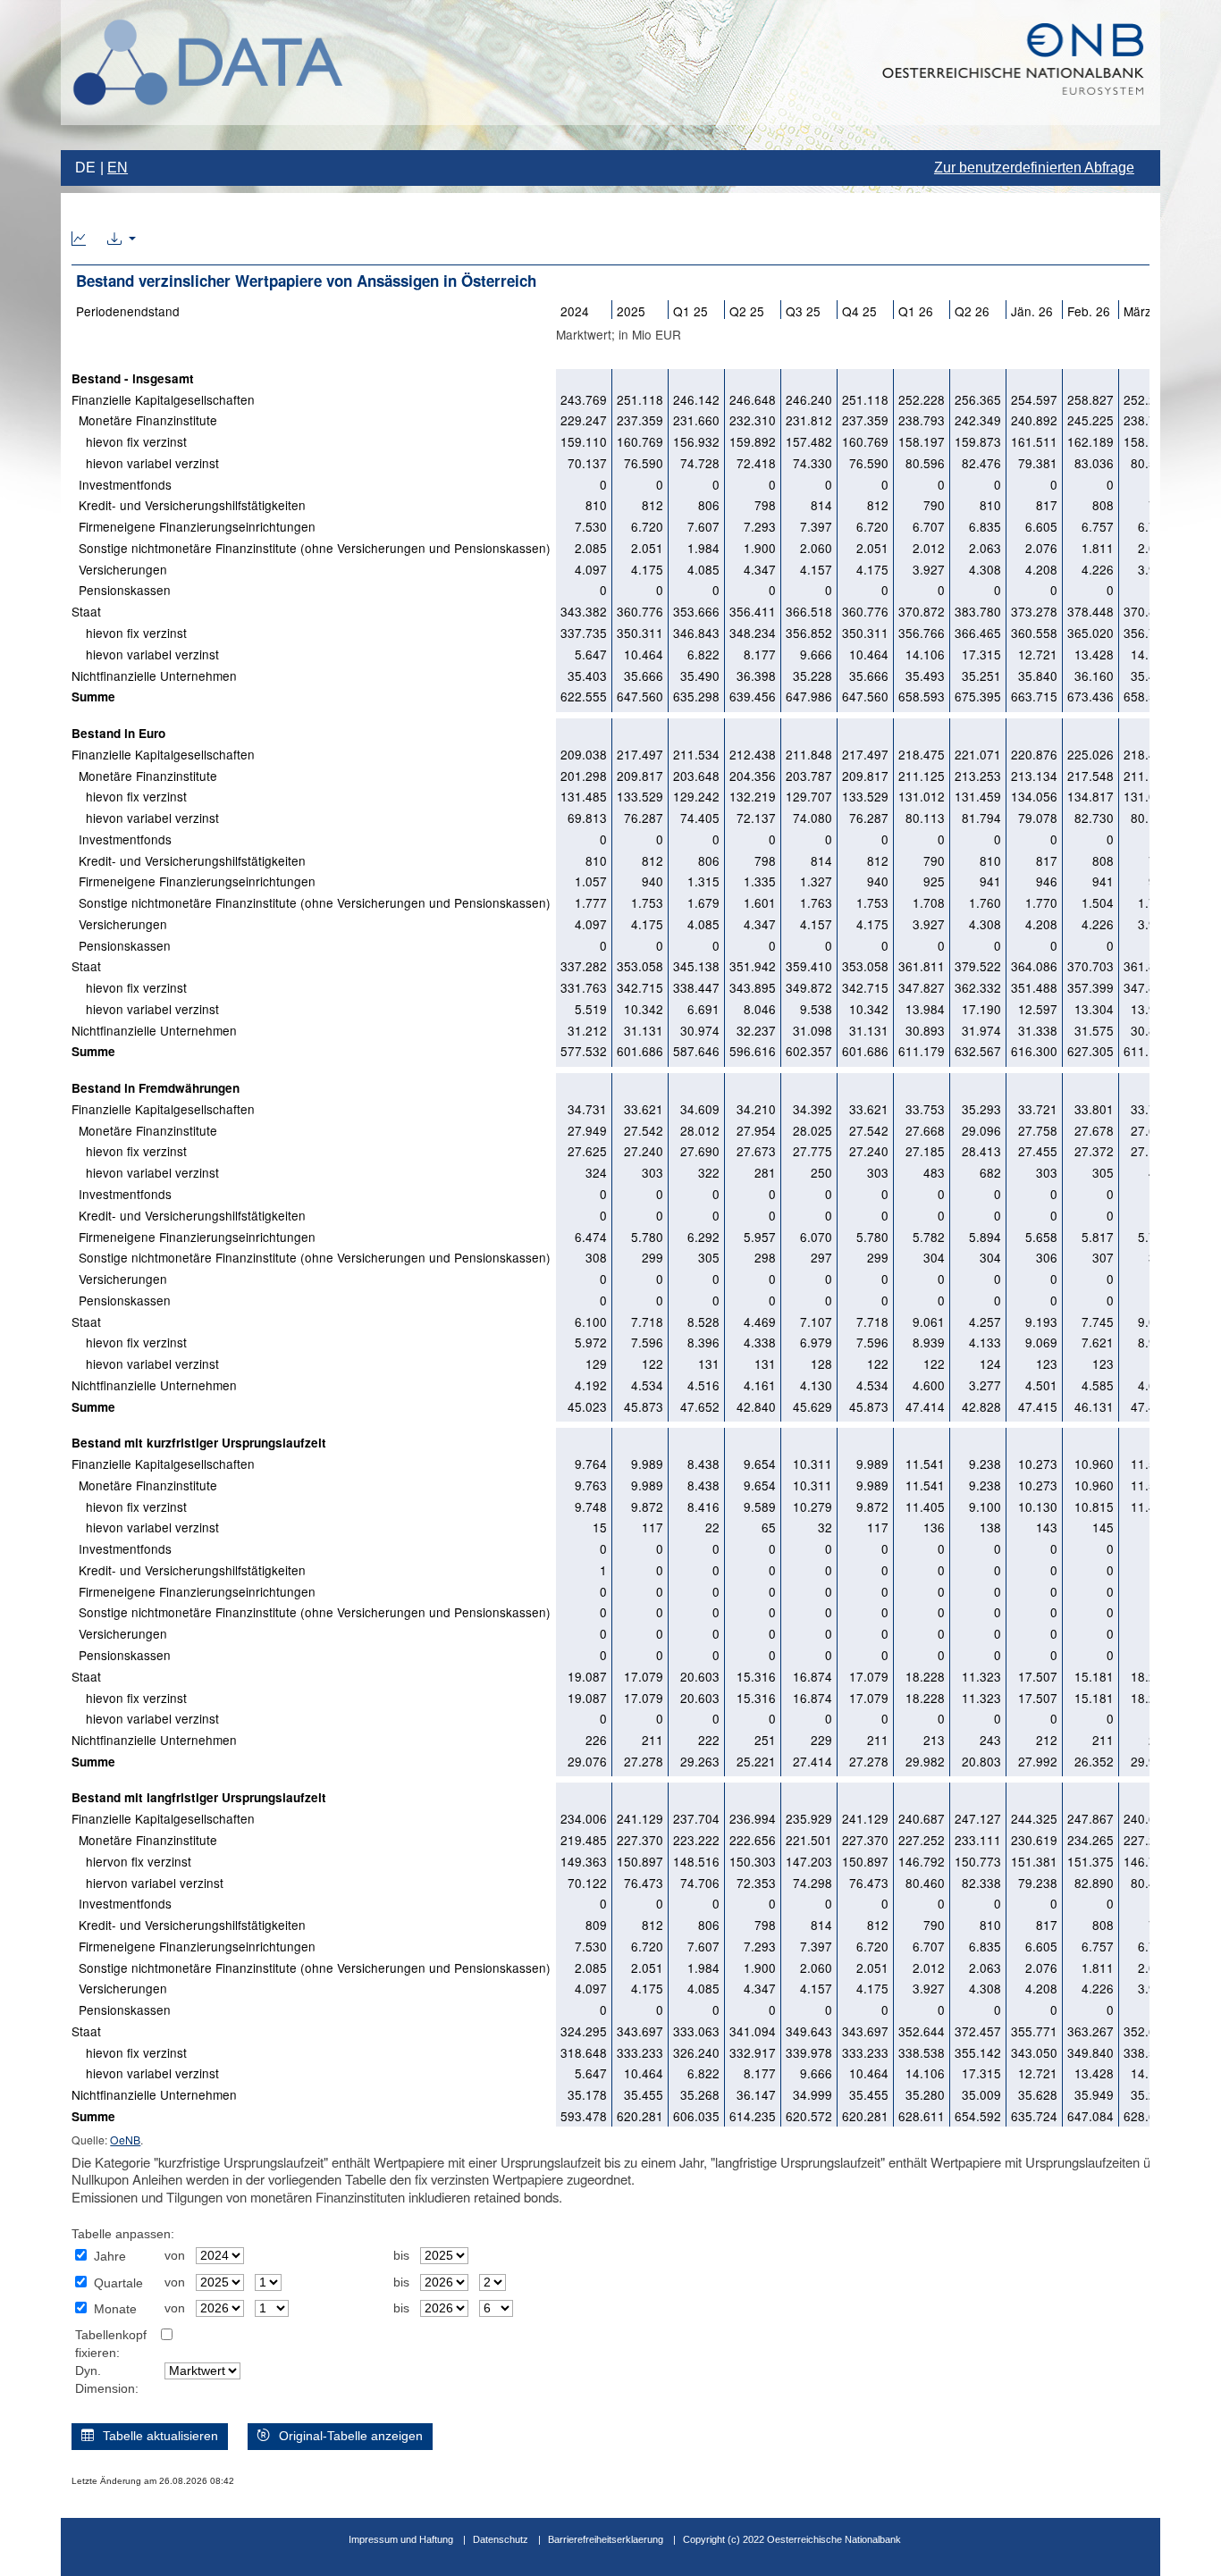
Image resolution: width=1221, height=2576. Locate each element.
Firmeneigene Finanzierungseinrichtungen (194, 526)
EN (118, 168)
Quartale (118, 2283)
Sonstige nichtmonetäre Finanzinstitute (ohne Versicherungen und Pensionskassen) (311, 548)
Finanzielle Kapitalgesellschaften (163, 399)
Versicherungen (119, 569)
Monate (115, 2309)
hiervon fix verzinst (131, 1861)
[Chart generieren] (79, 239)
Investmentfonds (122, 484)
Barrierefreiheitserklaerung (606, 2539)
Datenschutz (501, 2539)
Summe (93, 696)
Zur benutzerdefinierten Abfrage (1034, 168)
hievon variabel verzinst (145, 463)
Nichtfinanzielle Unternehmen (154, 675)
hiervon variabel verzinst (147, 1883)
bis (401, 2256)
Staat (86, 611)
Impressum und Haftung (401, 2539)
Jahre (110, 2257)
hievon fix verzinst (129, 441)
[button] (122, 239)
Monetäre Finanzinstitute (144, 420)
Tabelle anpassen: (123, 2234)
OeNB (125, 2140)
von (175, 2256)
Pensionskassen (121, 590)
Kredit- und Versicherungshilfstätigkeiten (189, 505)
